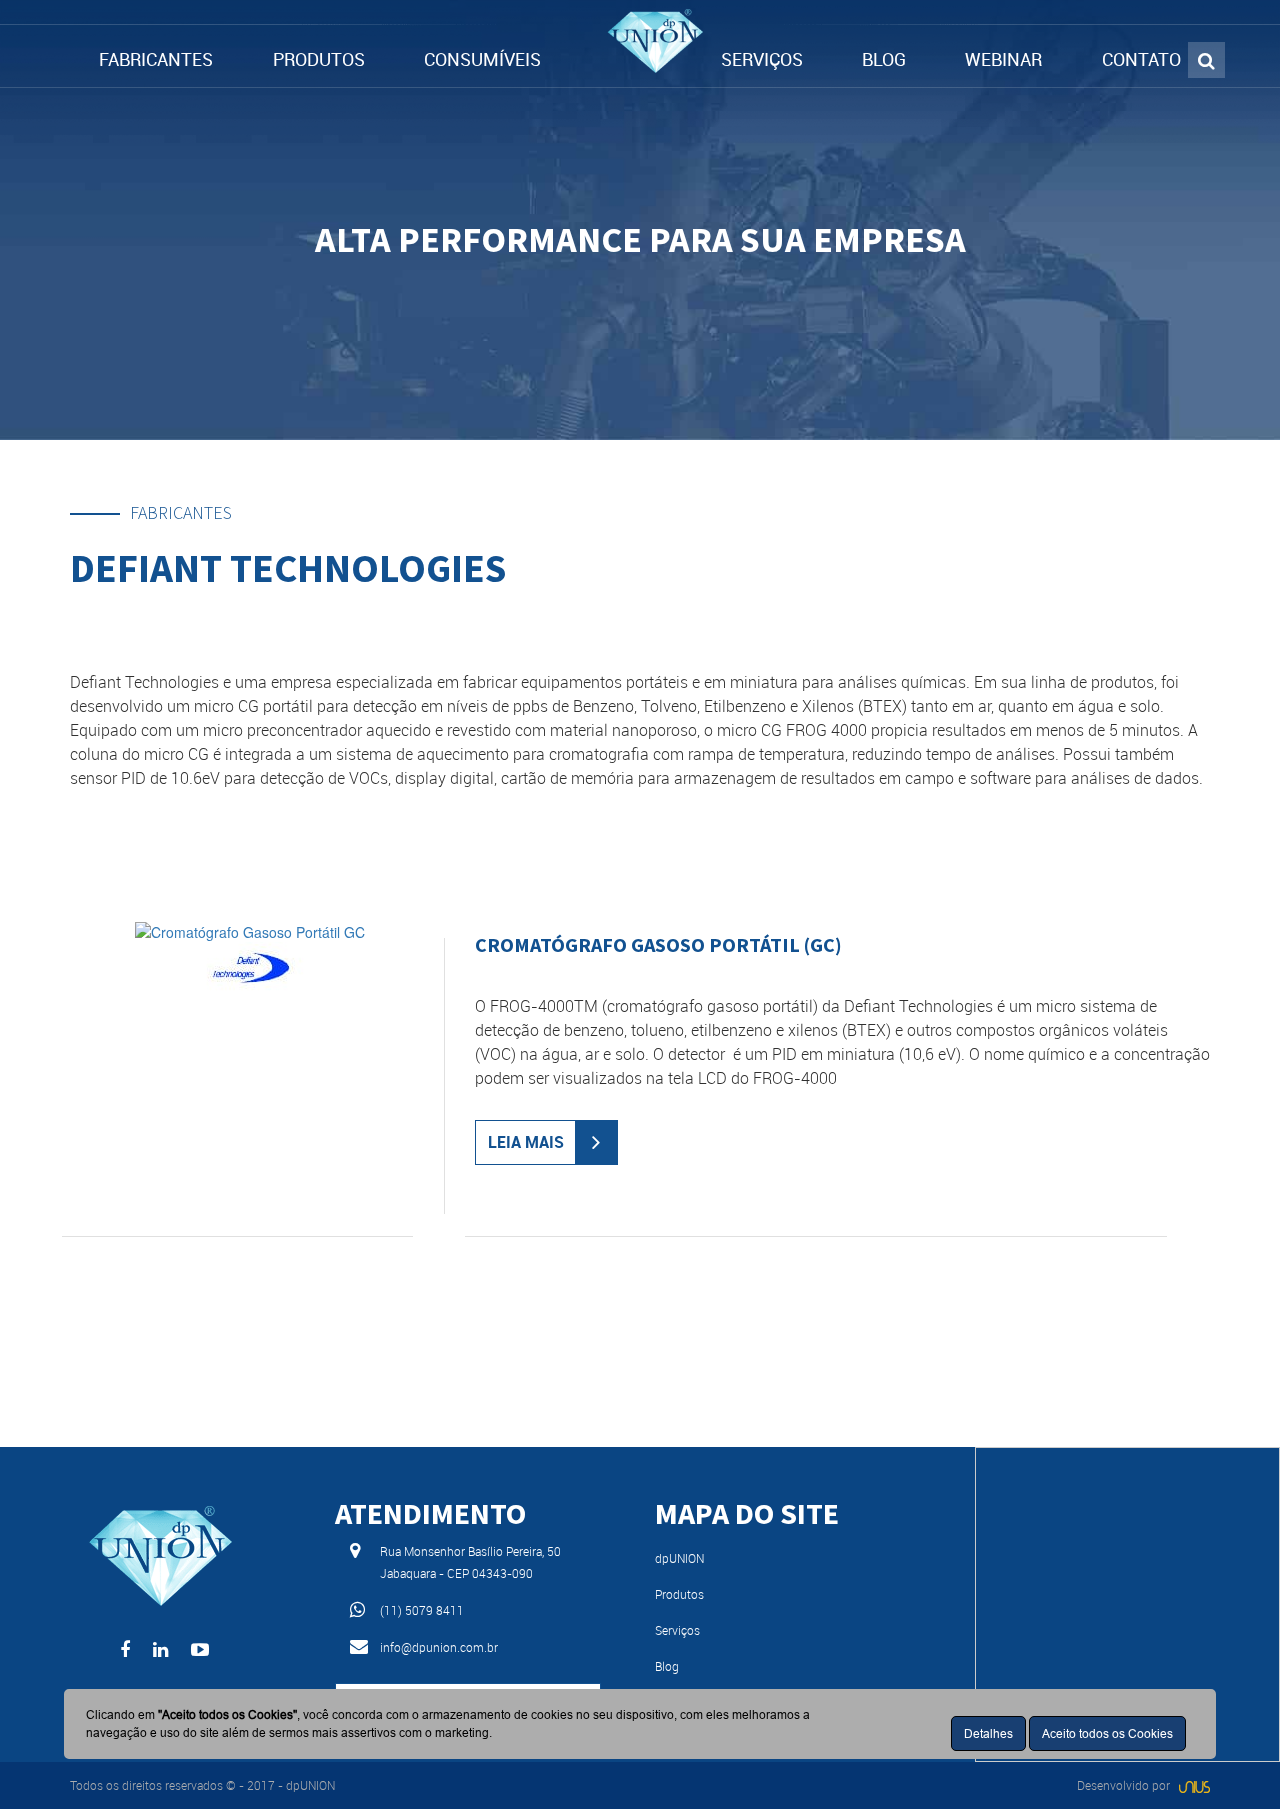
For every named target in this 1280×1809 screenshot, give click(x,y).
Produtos (679, 1594)
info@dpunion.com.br (439, 1647)
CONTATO (1141, 59)
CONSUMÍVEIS (482, 59)
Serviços (677, 1630)
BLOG (884, 59)
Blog (667, 1666)
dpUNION (679, 1558)
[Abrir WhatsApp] (1230, 1758)
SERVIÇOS (762, 59)
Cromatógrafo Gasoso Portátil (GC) (658, 944)
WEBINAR (1003, 59)
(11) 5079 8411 (422, 1610)
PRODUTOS (319, 59)
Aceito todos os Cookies (1107, 1733)
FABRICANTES (156, 59)
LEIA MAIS (526, 1142)
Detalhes (988, 1733)
